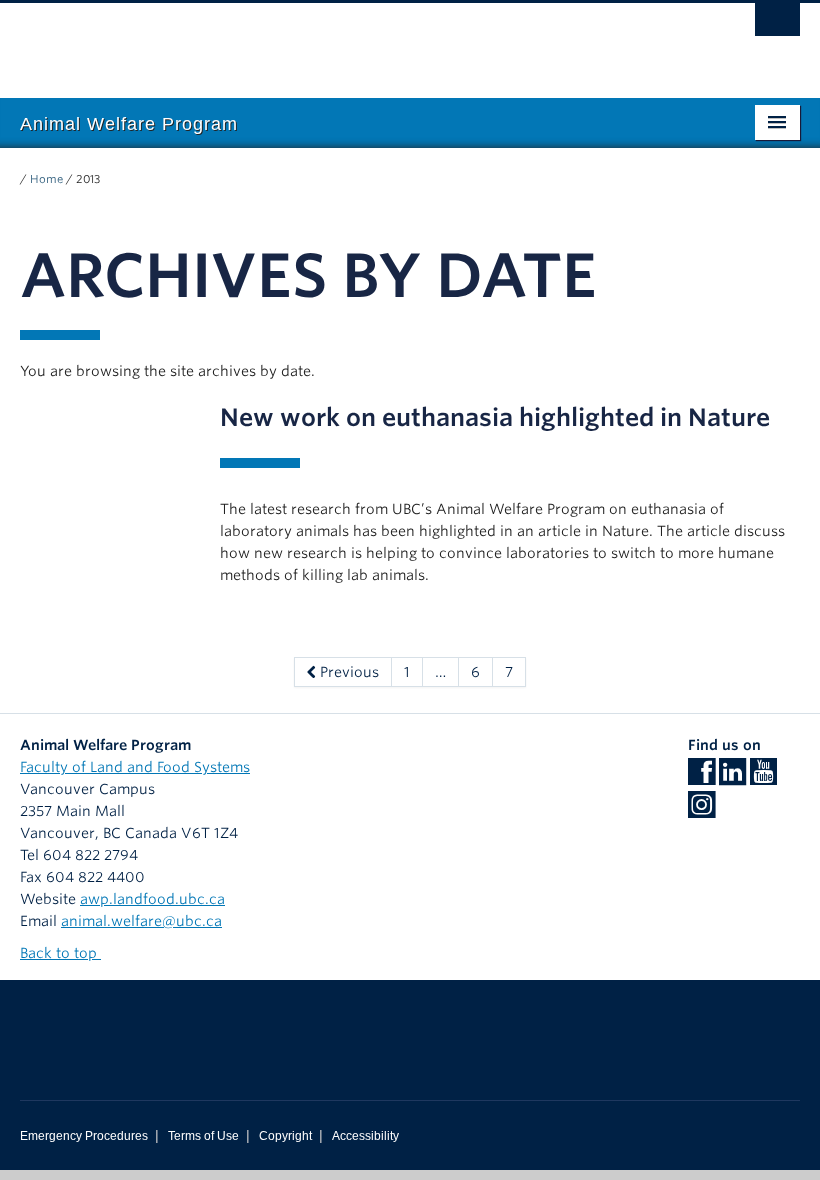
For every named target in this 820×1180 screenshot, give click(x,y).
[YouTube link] (763, 778)
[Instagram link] (701, 811)
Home (46, 179)
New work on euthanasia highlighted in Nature (495, 417)
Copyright (285, 1136)
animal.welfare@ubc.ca (141, 921)
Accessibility (365, 1136)
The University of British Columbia (351, 41)
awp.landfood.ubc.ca (152, 899)
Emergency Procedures (84, 1136)
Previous (347, 672)
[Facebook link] (701, 778)
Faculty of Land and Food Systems (135, 767)
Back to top (60, 953)
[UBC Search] (777, 25)
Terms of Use (203, 1136)
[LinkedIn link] (732, 778)
